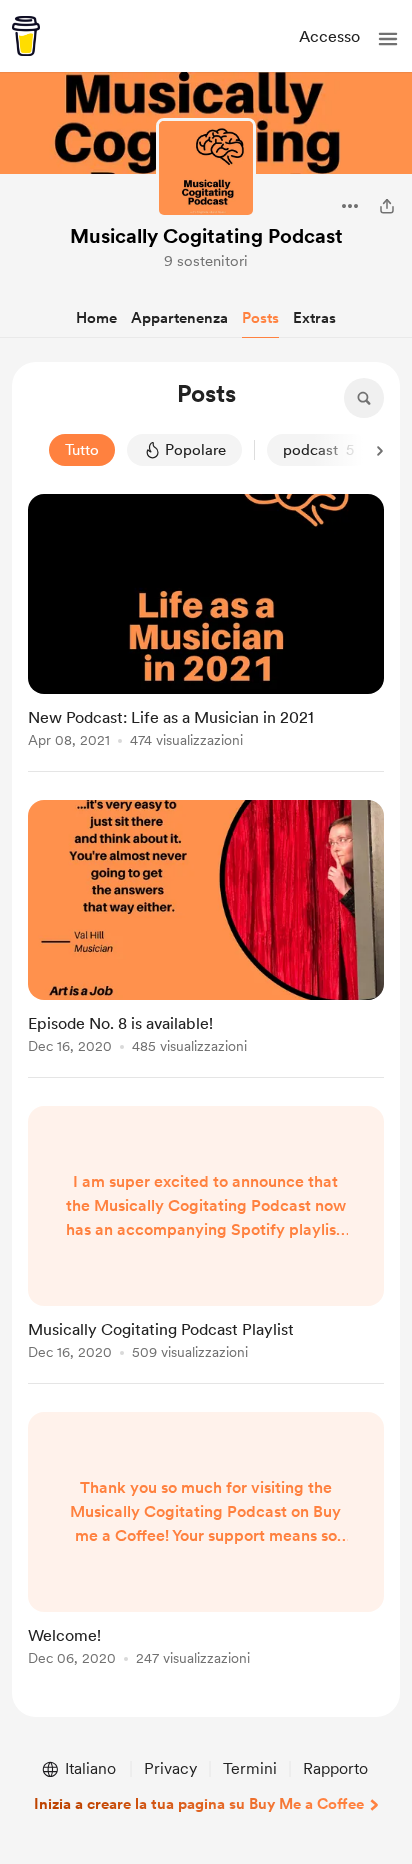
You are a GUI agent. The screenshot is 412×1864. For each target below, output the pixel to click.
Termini (250, 1768)
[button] (388, 39)
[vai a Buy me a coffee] (26, 36)
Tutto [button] (82, 450)
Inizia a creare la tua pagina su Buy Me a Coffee (199, 1804)
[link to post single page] (206, 624)
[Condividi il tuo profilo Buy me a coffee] (387, 206)
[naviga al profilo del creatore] (206, 168)
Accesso (329, 36)
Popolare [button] (195, 450)
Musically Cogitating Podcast (206, 236)
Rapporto (335, 1768)
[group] (206, 633)
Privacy (170, 1768)
